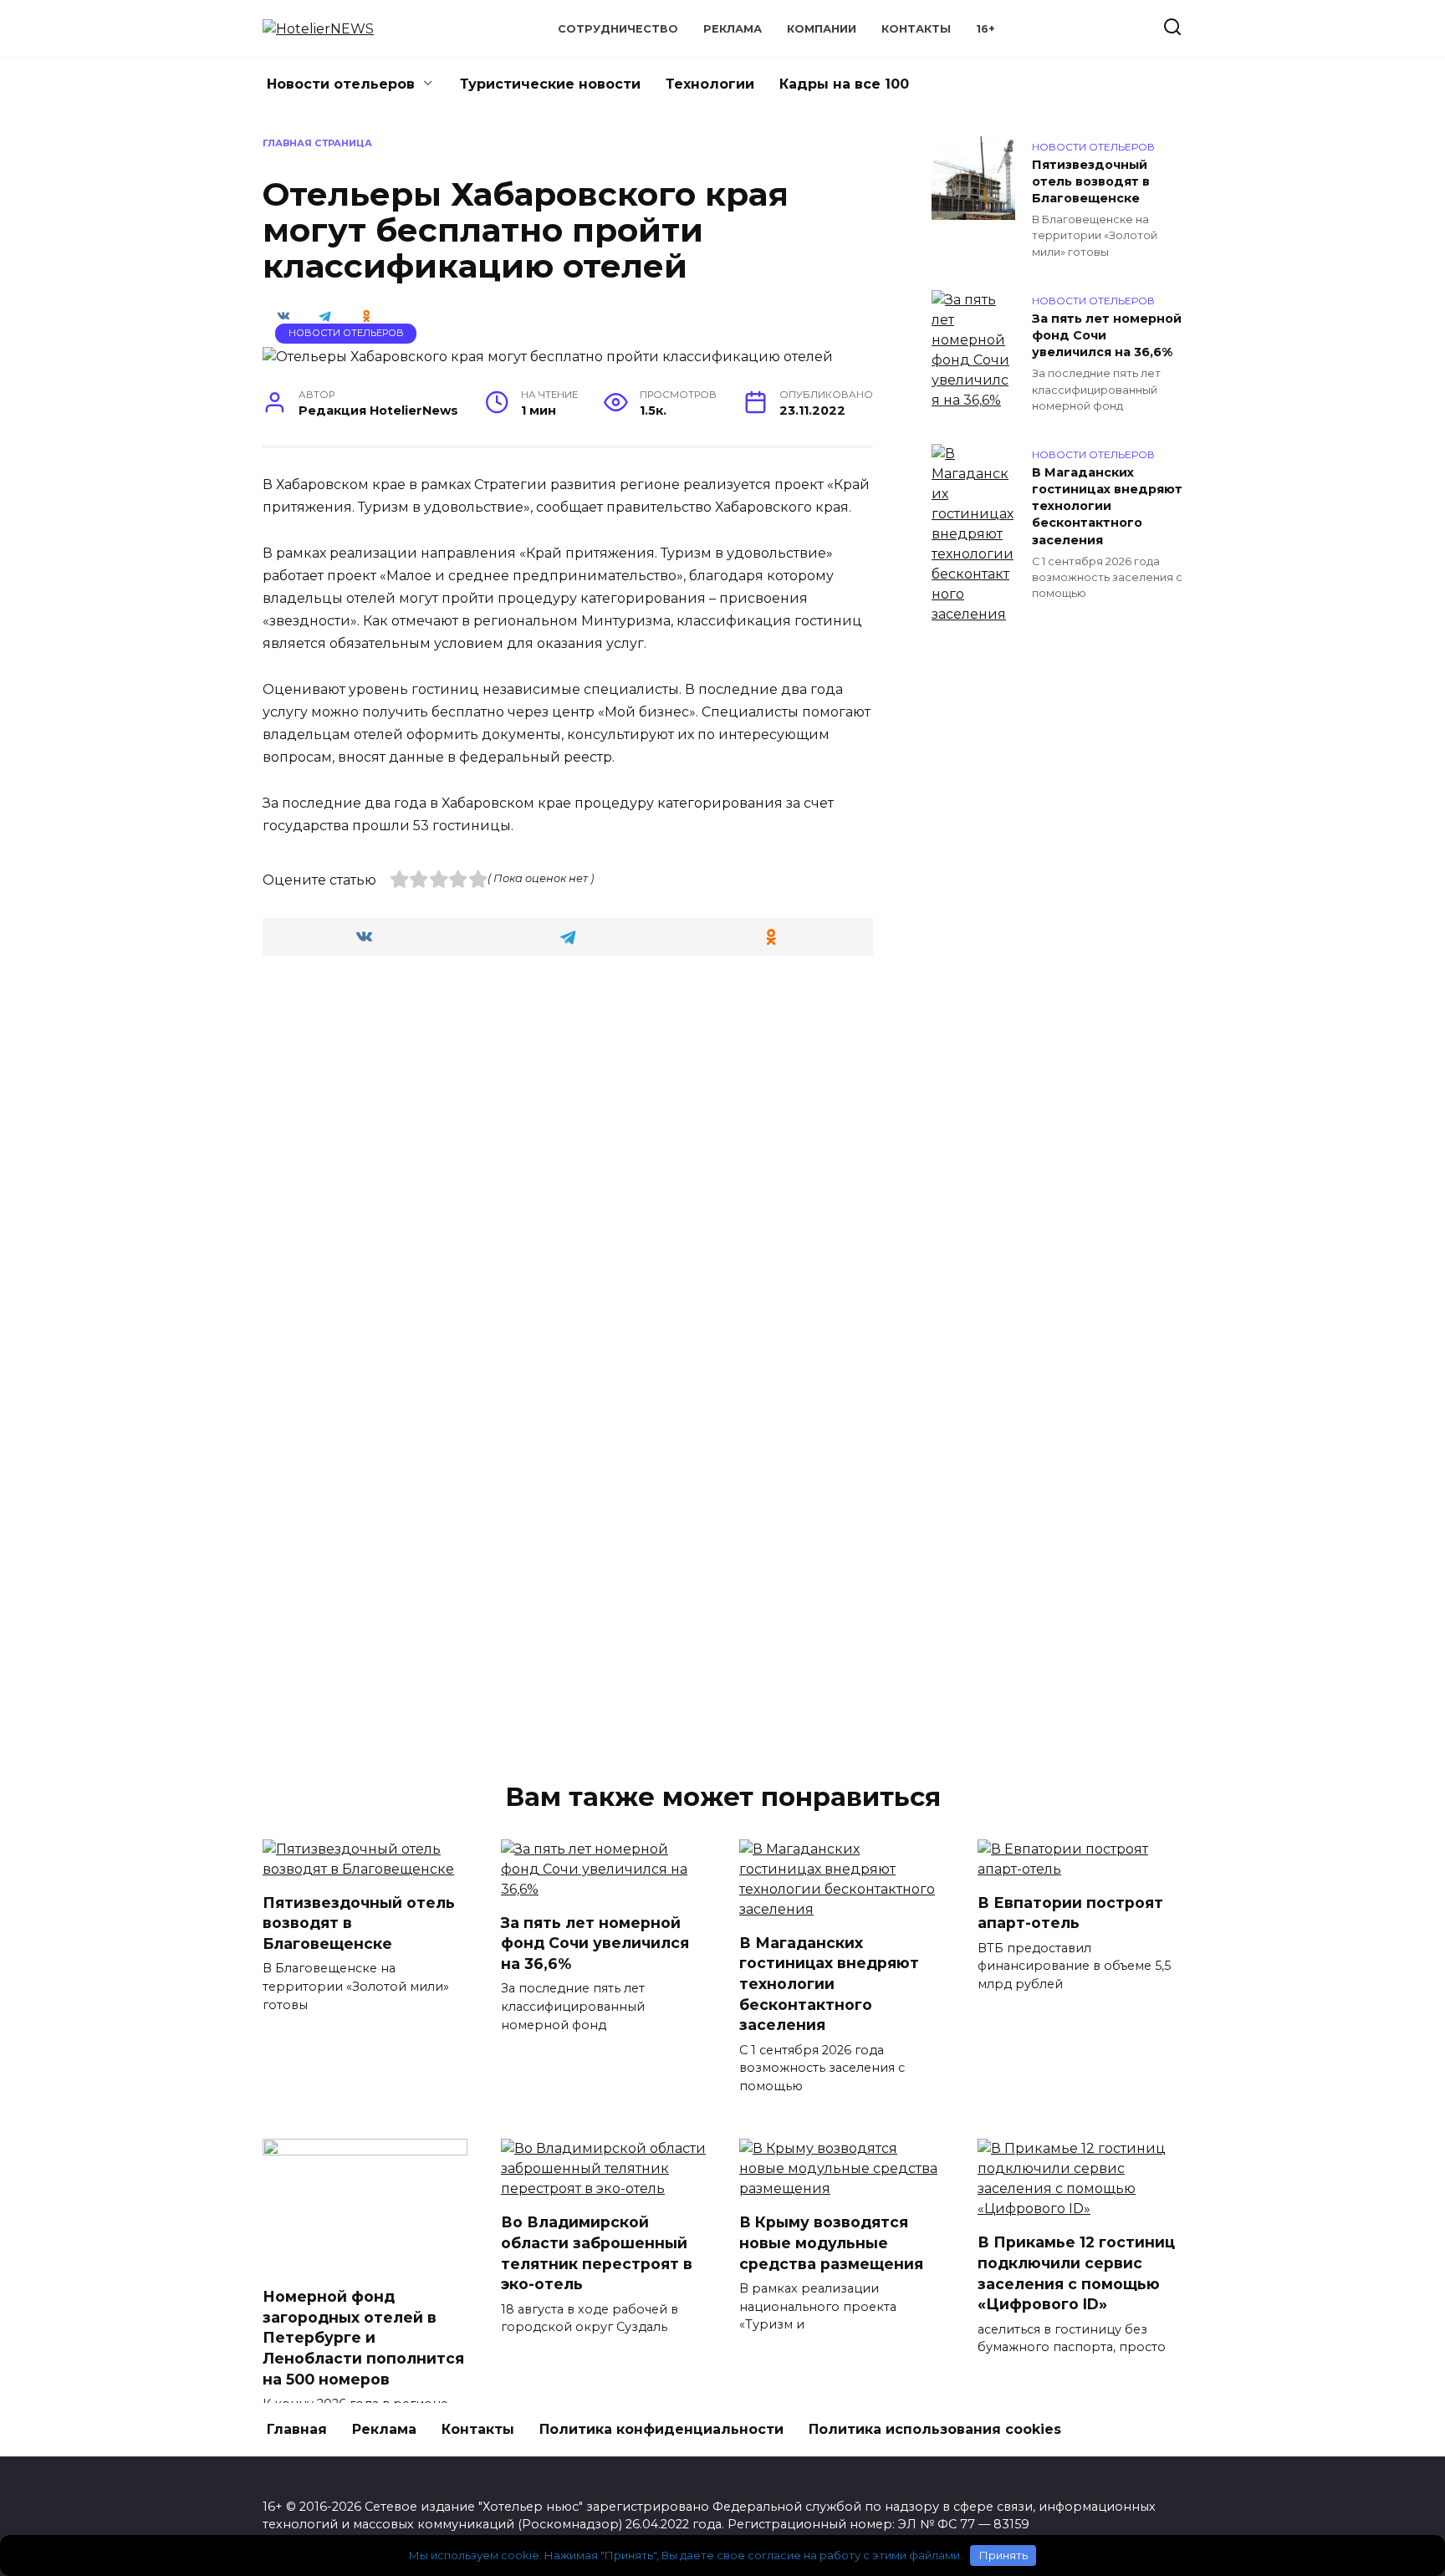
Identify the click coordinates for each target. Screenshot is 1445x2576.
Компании (822, 29)
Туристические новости (550, 84)
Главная (297, 2429)
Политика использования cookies (935, 2429)
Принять (1003, 2555)
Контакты (916, 29)
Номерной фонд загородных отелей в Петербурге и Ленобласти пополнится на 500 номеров (363, 2338)
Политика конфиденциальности (661, 2429)
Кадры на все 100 (844, 84)
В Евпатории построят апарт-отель (1070, 1913)
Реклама (733, 29)
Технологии (710, 84)
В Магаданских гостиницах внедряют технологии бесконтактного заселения (1107, 506)
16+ (985, 29)
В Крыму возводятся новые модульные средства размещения (831, 2242)
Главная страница (317, 143)
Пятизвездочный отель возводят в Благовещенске (1091, 181)
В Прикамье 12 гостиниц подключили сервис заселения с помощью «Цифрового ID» (1076, 2273)
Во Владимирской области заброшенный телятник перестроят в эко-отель (597, 2253)
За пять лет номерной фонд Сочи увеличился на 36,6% (1107, 335)
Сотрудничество (618, 29)
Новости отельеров (341, 84)
